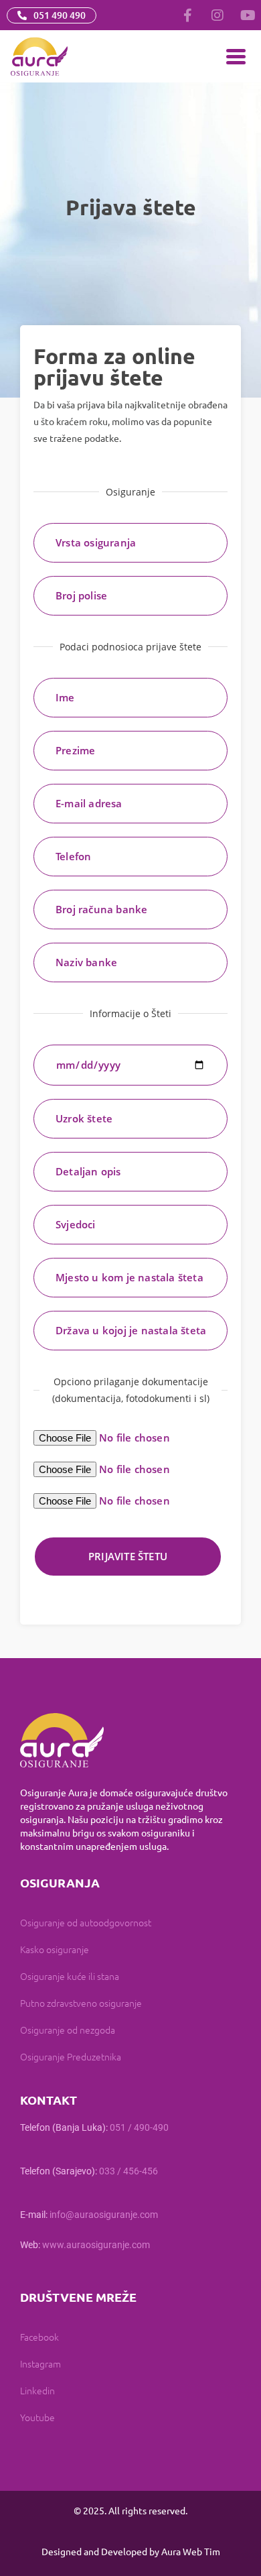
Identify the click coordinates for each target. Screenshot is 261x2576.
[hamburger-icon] (236, 57)
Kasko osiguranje (55, 1949)
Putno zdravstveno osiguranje (81, 2003)
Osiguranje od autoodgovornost (86, 1922)
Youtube (37, 2417)
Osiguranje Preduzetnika (71, 2056)
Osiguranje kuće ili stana (70, 1976)
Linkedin (37, 2390)
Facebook (39, 2337)
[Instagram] (217, 15)
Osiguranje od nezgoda (68, 2030)
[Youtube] (248, 15)
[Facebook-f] (187, 15)
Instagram (40, 2363)
